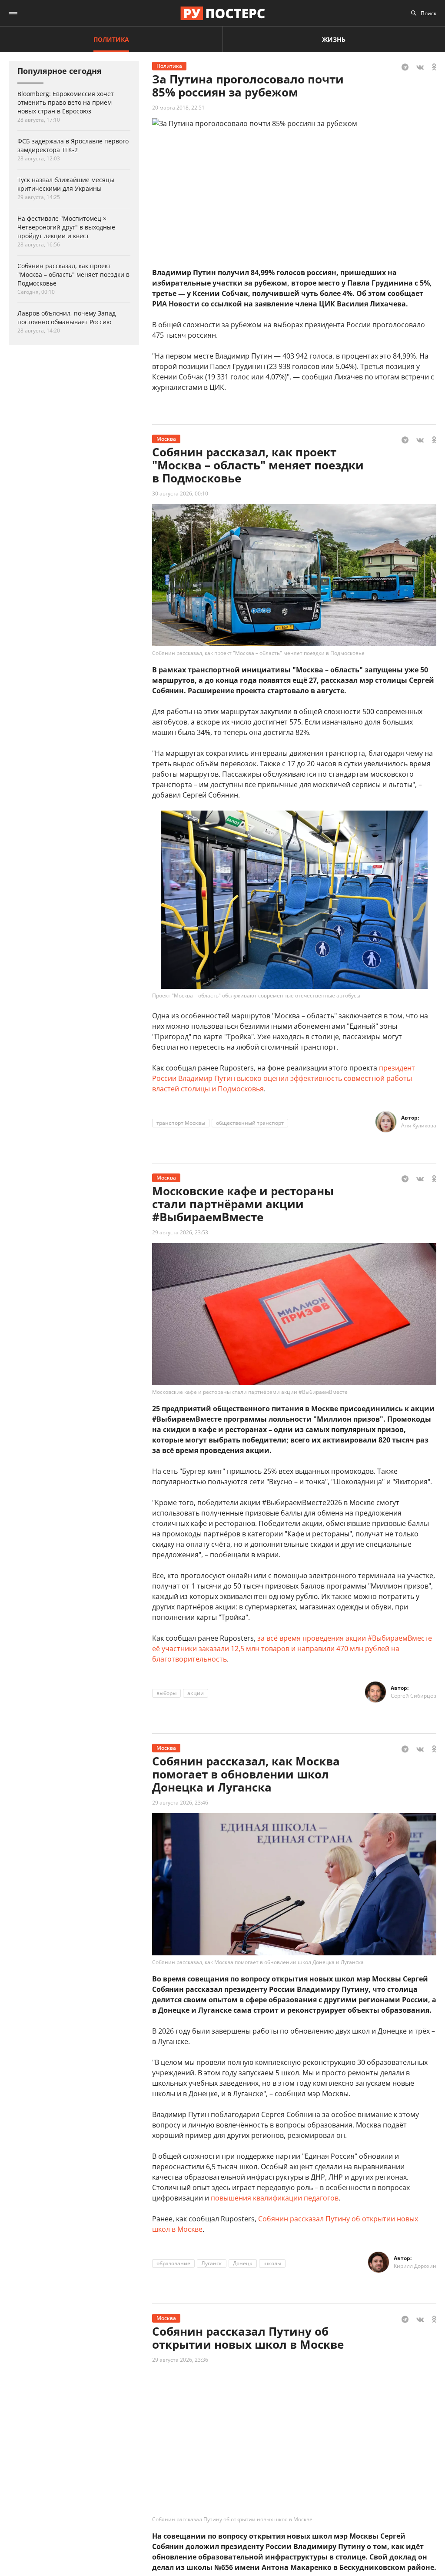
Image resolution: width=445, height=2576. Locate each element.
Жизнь (334, 39)
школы (272, 2263)
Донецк (243, 2263)
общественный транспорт (250, 1123)
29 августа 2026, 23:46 (180, 1803)
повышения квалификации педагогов (275, 2198)
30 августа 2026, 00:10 (180, 494)
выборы (166, 1693)
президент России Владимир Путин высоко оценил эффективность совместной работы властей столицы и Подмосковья (284, 1078)
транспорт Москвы (181, 1123)
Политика (111, 39)
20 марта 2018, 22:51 (178, 108)
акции (196, 1693)
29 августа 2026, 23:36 (180, 2360)
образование (173, 2263)
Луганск (212, 2263)
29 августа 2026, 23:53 (180, 1232)
